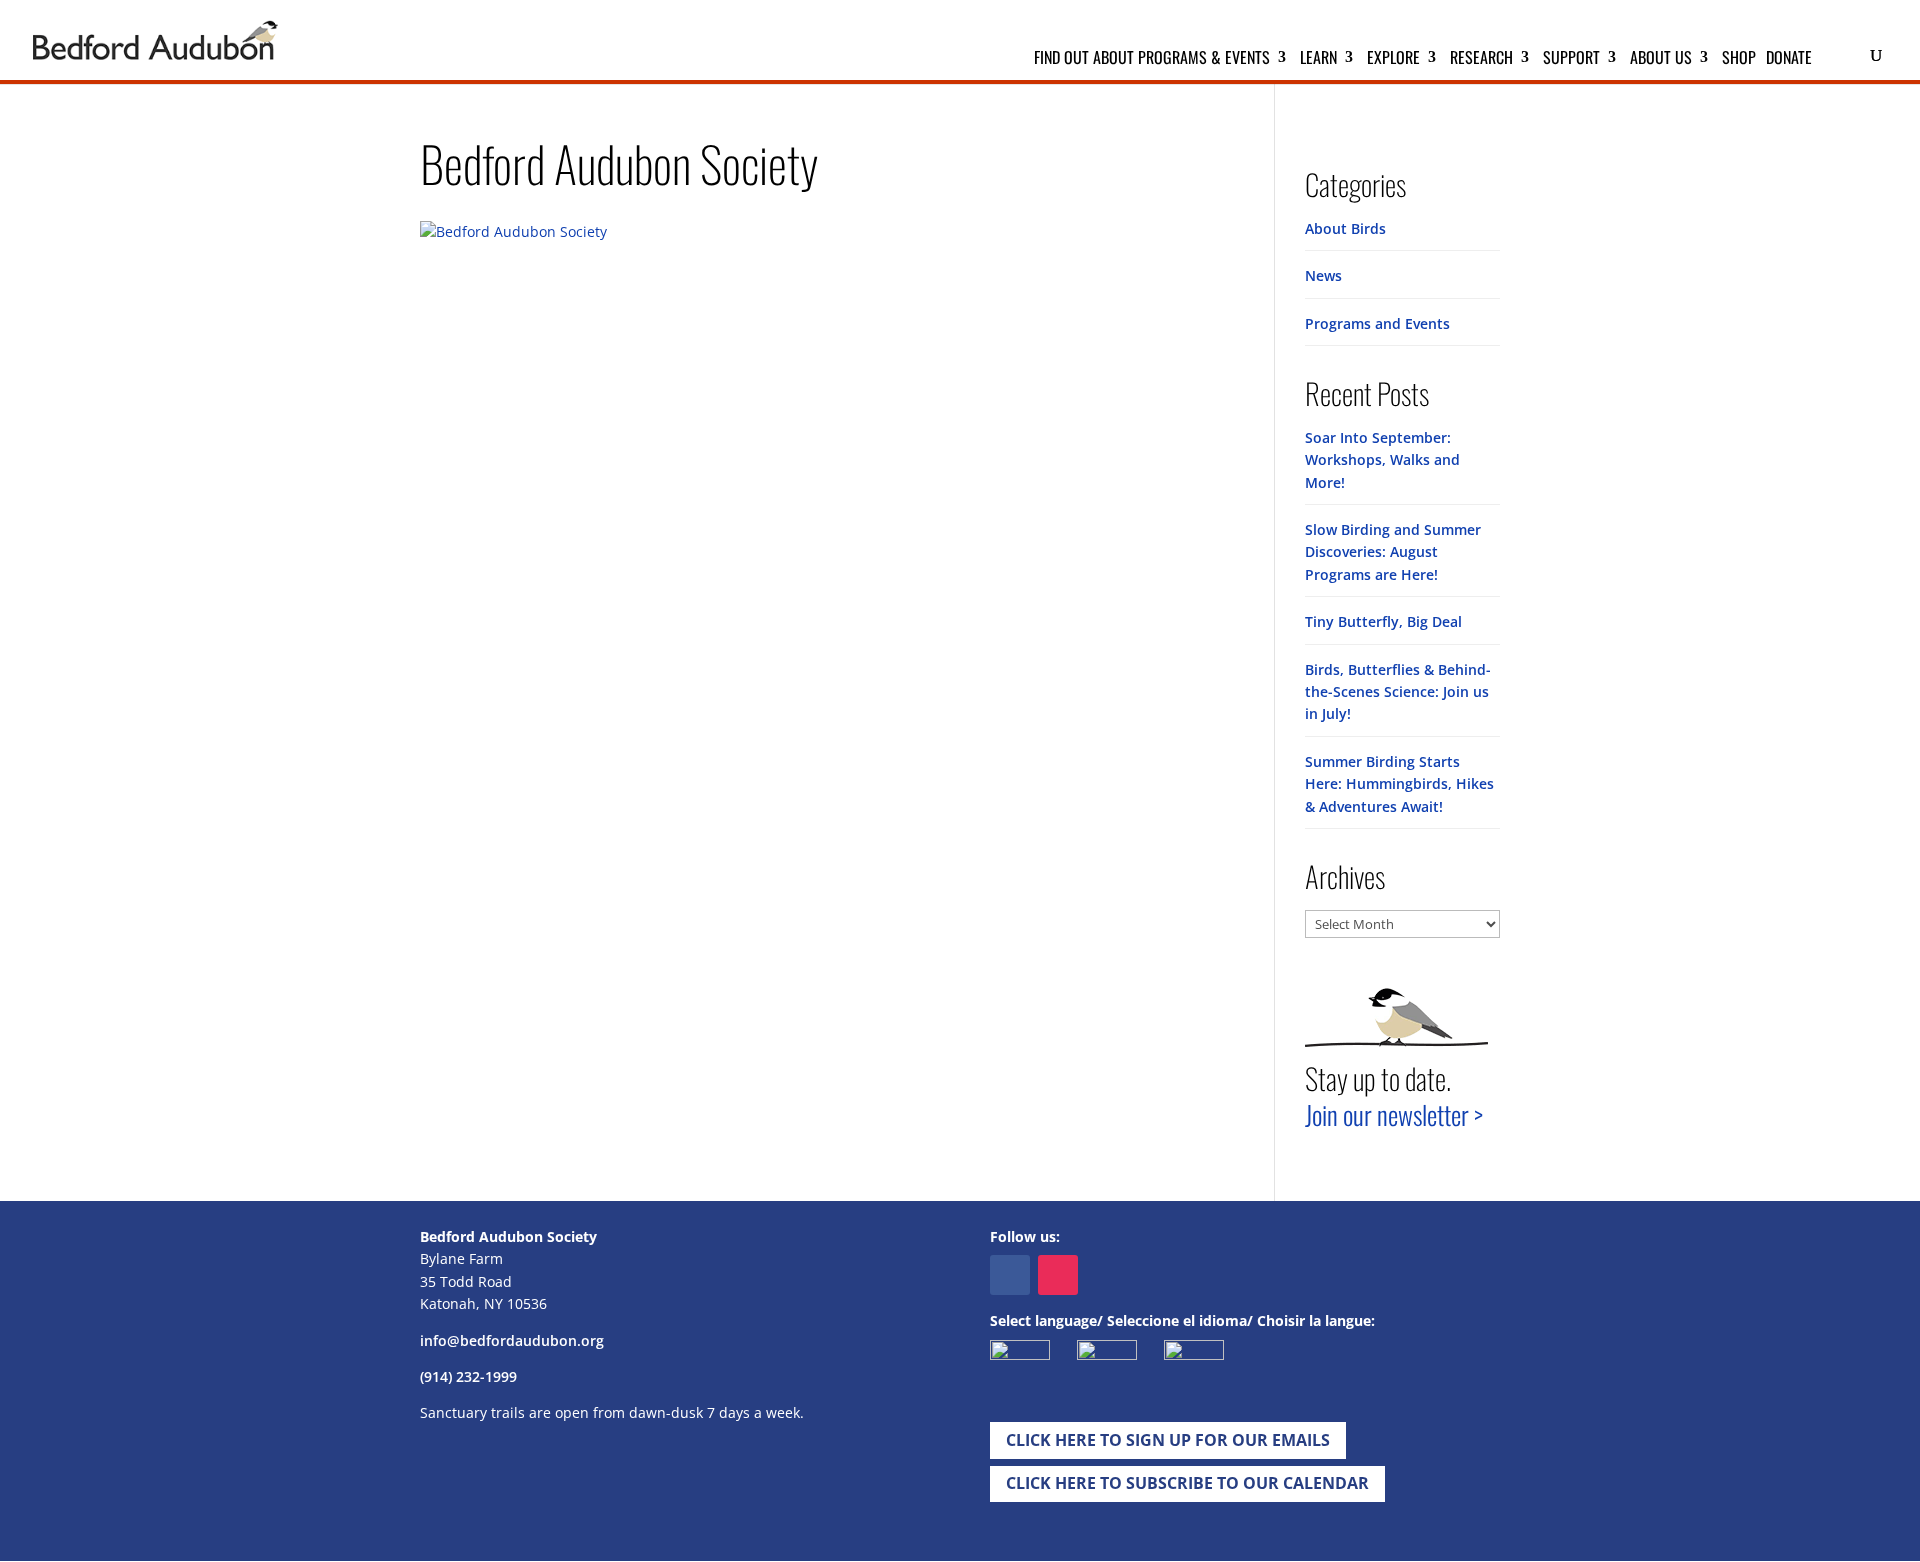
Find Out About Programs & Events (1152, 59)
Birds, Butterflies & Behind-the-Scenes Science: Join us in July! (1398, 692)
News (1323, 275)
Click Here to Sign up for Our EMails (1168, 1440)
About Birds (1345, 228)
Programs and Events (1377, 323)
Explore (1393, 59)
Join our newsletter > (1394, 1114)
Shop (1739, 59)
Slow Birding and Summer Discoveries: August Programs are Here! (1393, 552)
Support (1571, 59)
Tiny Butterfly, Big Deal (1383, 621)
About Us (1661, 59)
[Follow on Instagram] (1058, 1275)
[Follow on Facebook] (1010, 1275)
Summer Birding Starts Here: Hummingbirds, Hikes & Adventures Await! (1399, 784)
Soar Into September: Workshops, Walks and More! (1382, 460)
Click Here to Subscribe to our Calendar (1187, 1483)
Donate (1789, 59)
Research (1481, 59)
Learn (1318, 59)
